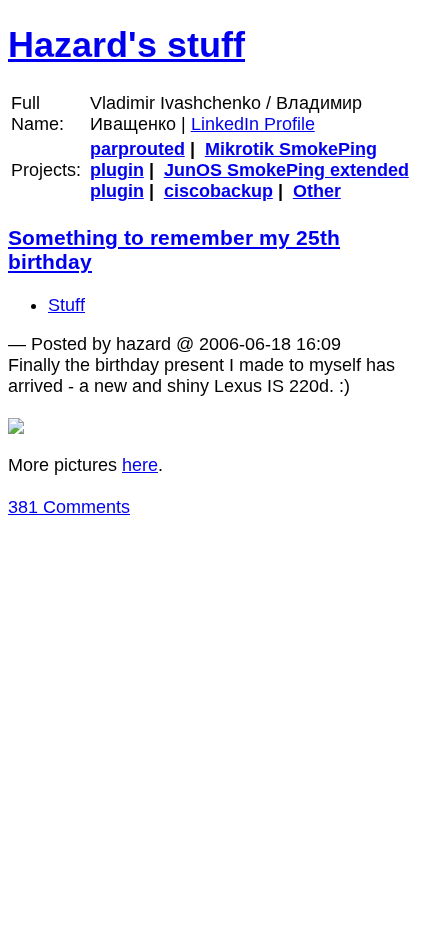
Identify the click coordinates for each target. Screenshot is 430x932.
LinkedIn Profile (253, 124)
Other (317, 191)
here (140, 465)
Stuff (66, 305)
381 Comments (69, 507)
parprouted (137, 149)
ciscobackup (218, 191)
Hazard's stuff (126, 44)
